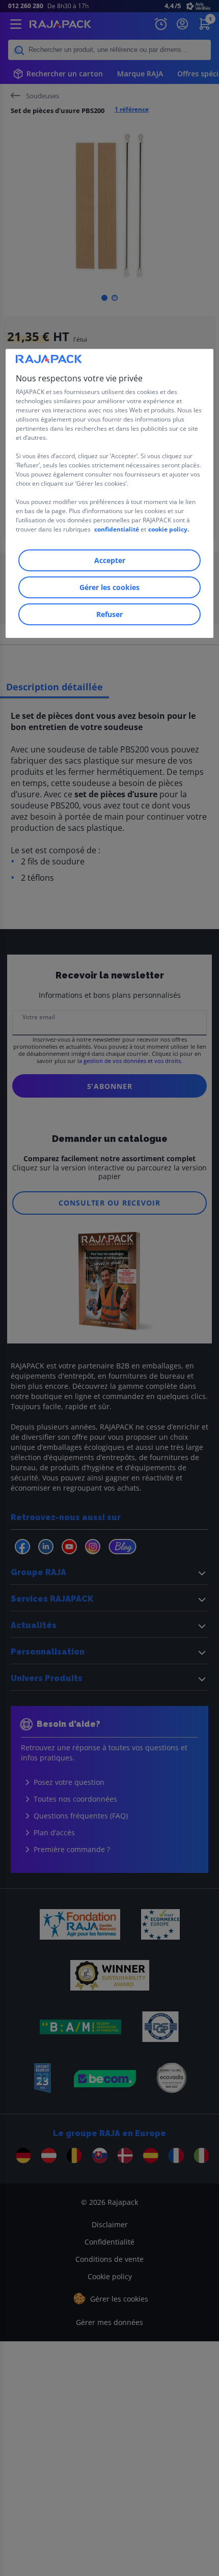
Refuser (109, 614)
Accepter (110, 560)
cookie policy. (169, 529)
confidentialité (117, 529)
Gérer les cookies (109, 587)
